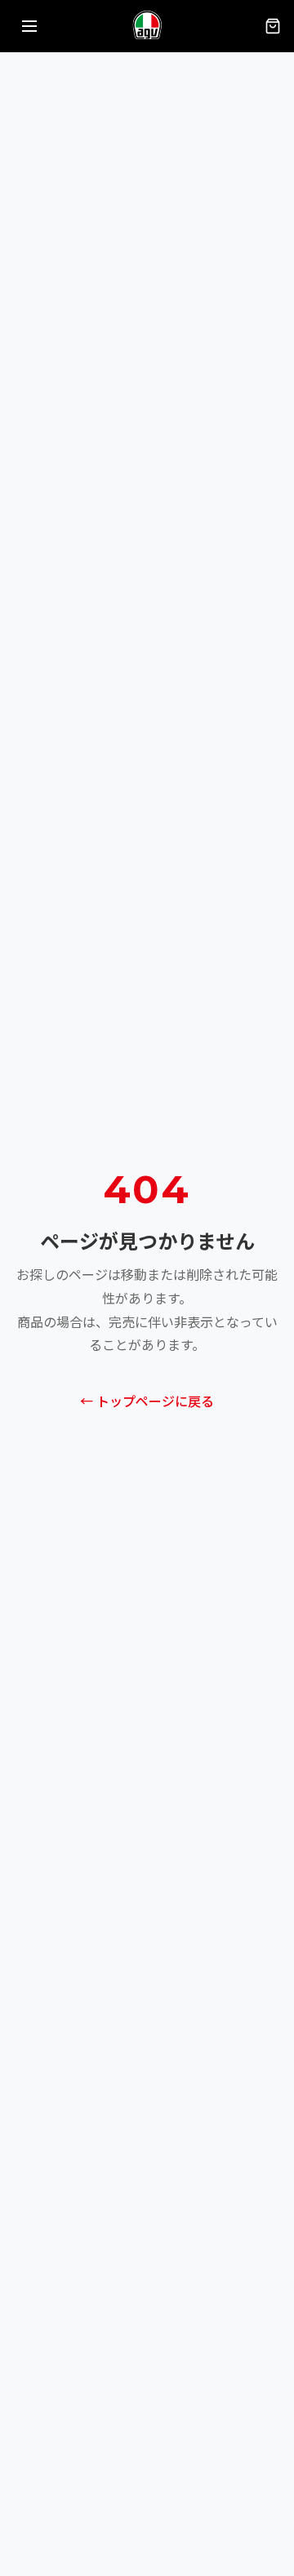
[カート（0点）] (273, 26)
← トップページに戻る (147, 1402)
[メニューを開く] (29, 26)
